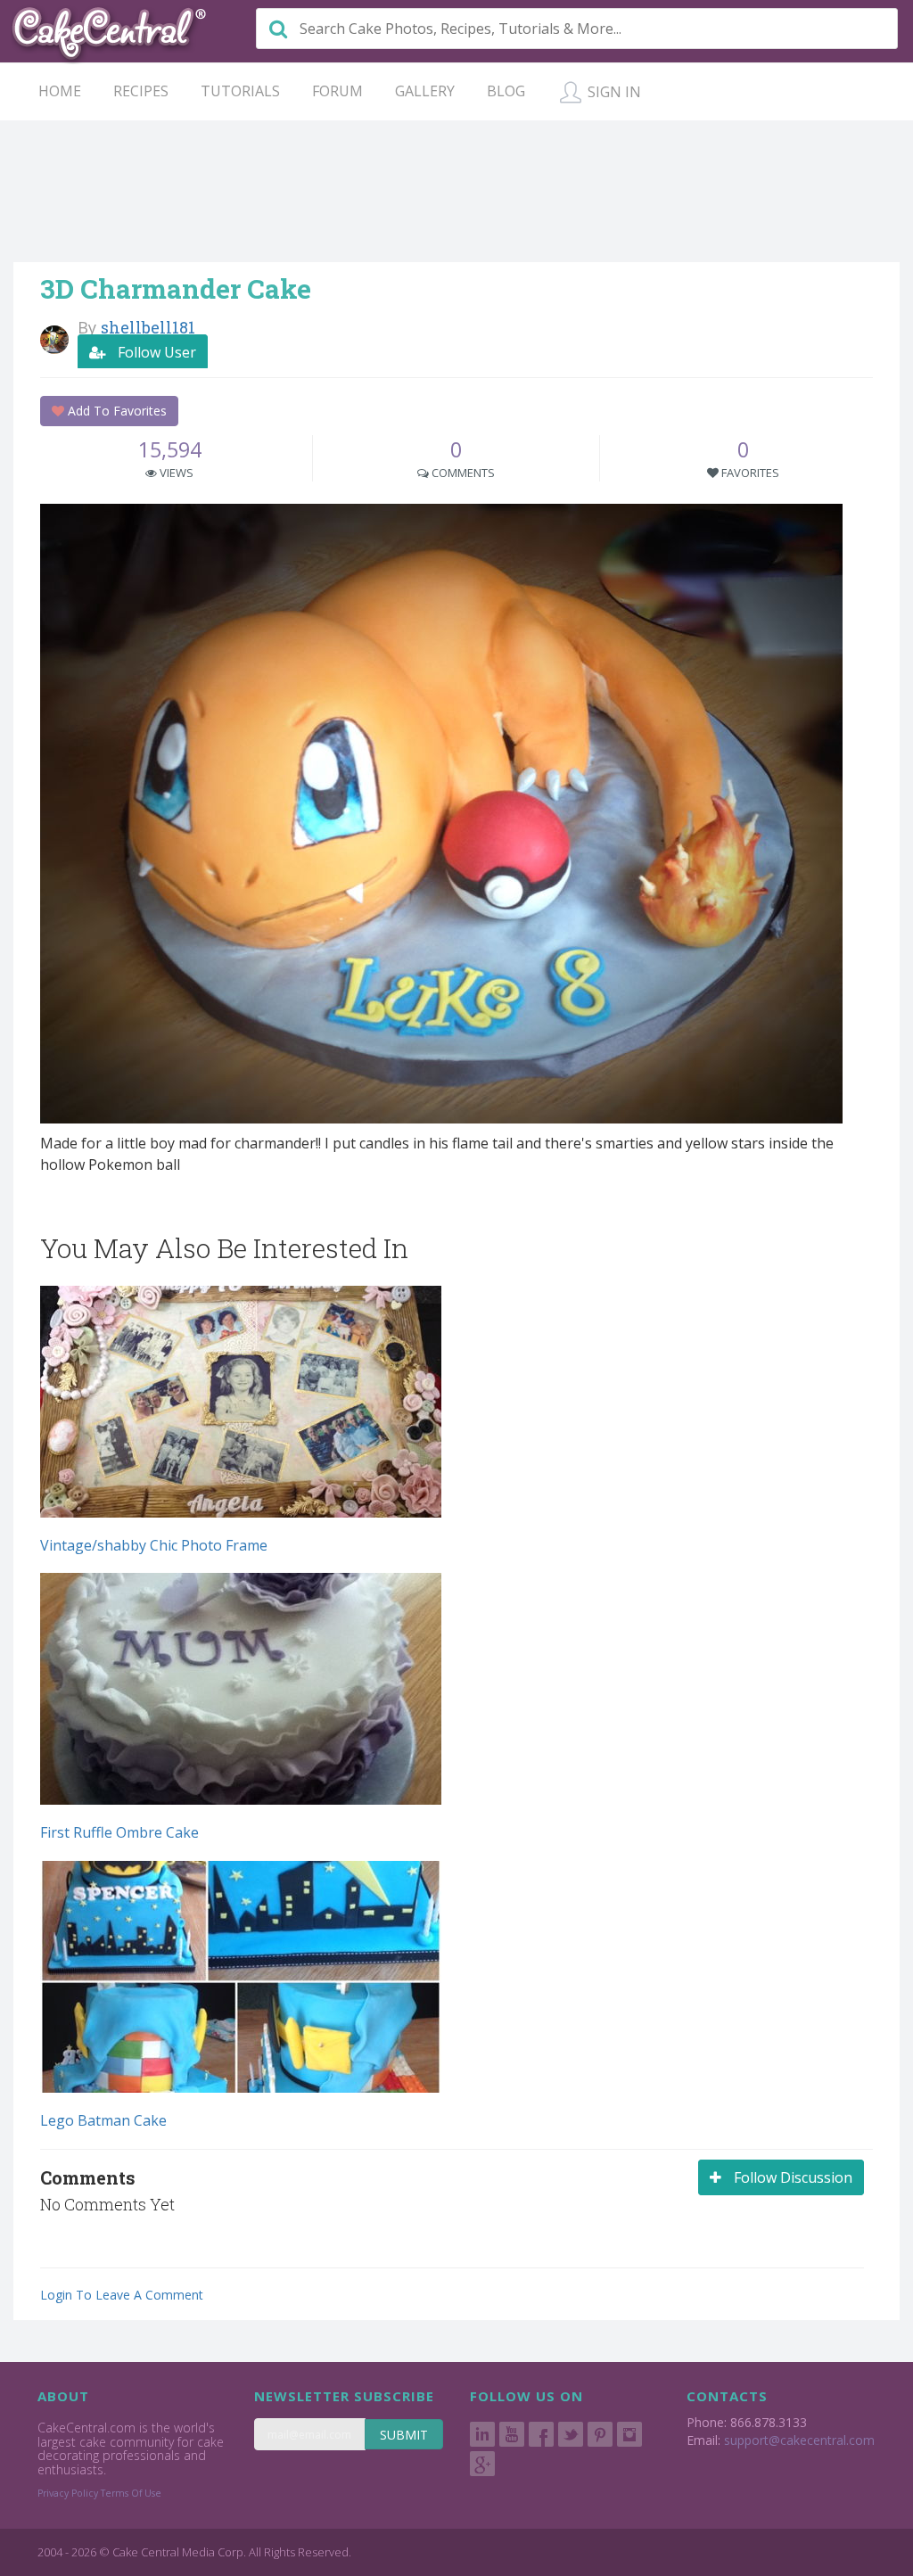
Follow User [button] (155, 352)
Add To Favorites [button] (115, 411)
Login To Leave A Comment (122, 2295)
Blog (506, 91)
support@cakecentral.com (799, 2440)
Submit (404, 2435)
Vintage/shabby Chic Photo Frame (154, 1545)
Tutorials (240, 91)
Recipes (141, 91)
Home (60, 91)
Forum (337, 91)
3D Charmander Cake (176, 288)
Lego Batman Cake (103, 2120)
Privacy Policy (68, 2493)
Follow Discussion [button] (791, 2177)
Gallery (425, 91)
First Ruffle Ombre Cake (119, 1832)
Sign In (613, 92)
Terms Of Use (131, 2493)
